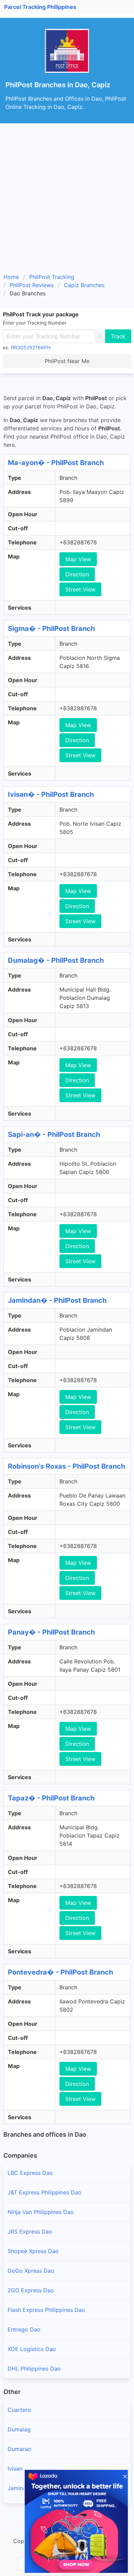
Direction (77, 574)
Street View (80, 589)
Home (11, 277)
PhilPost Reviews (32, 285)
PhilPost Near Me (67, 361)
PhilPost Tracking (52, 277)
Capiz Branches (84, 285)
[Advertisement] (67, 201)
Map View (78, 559)
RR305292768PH (31, 347)
